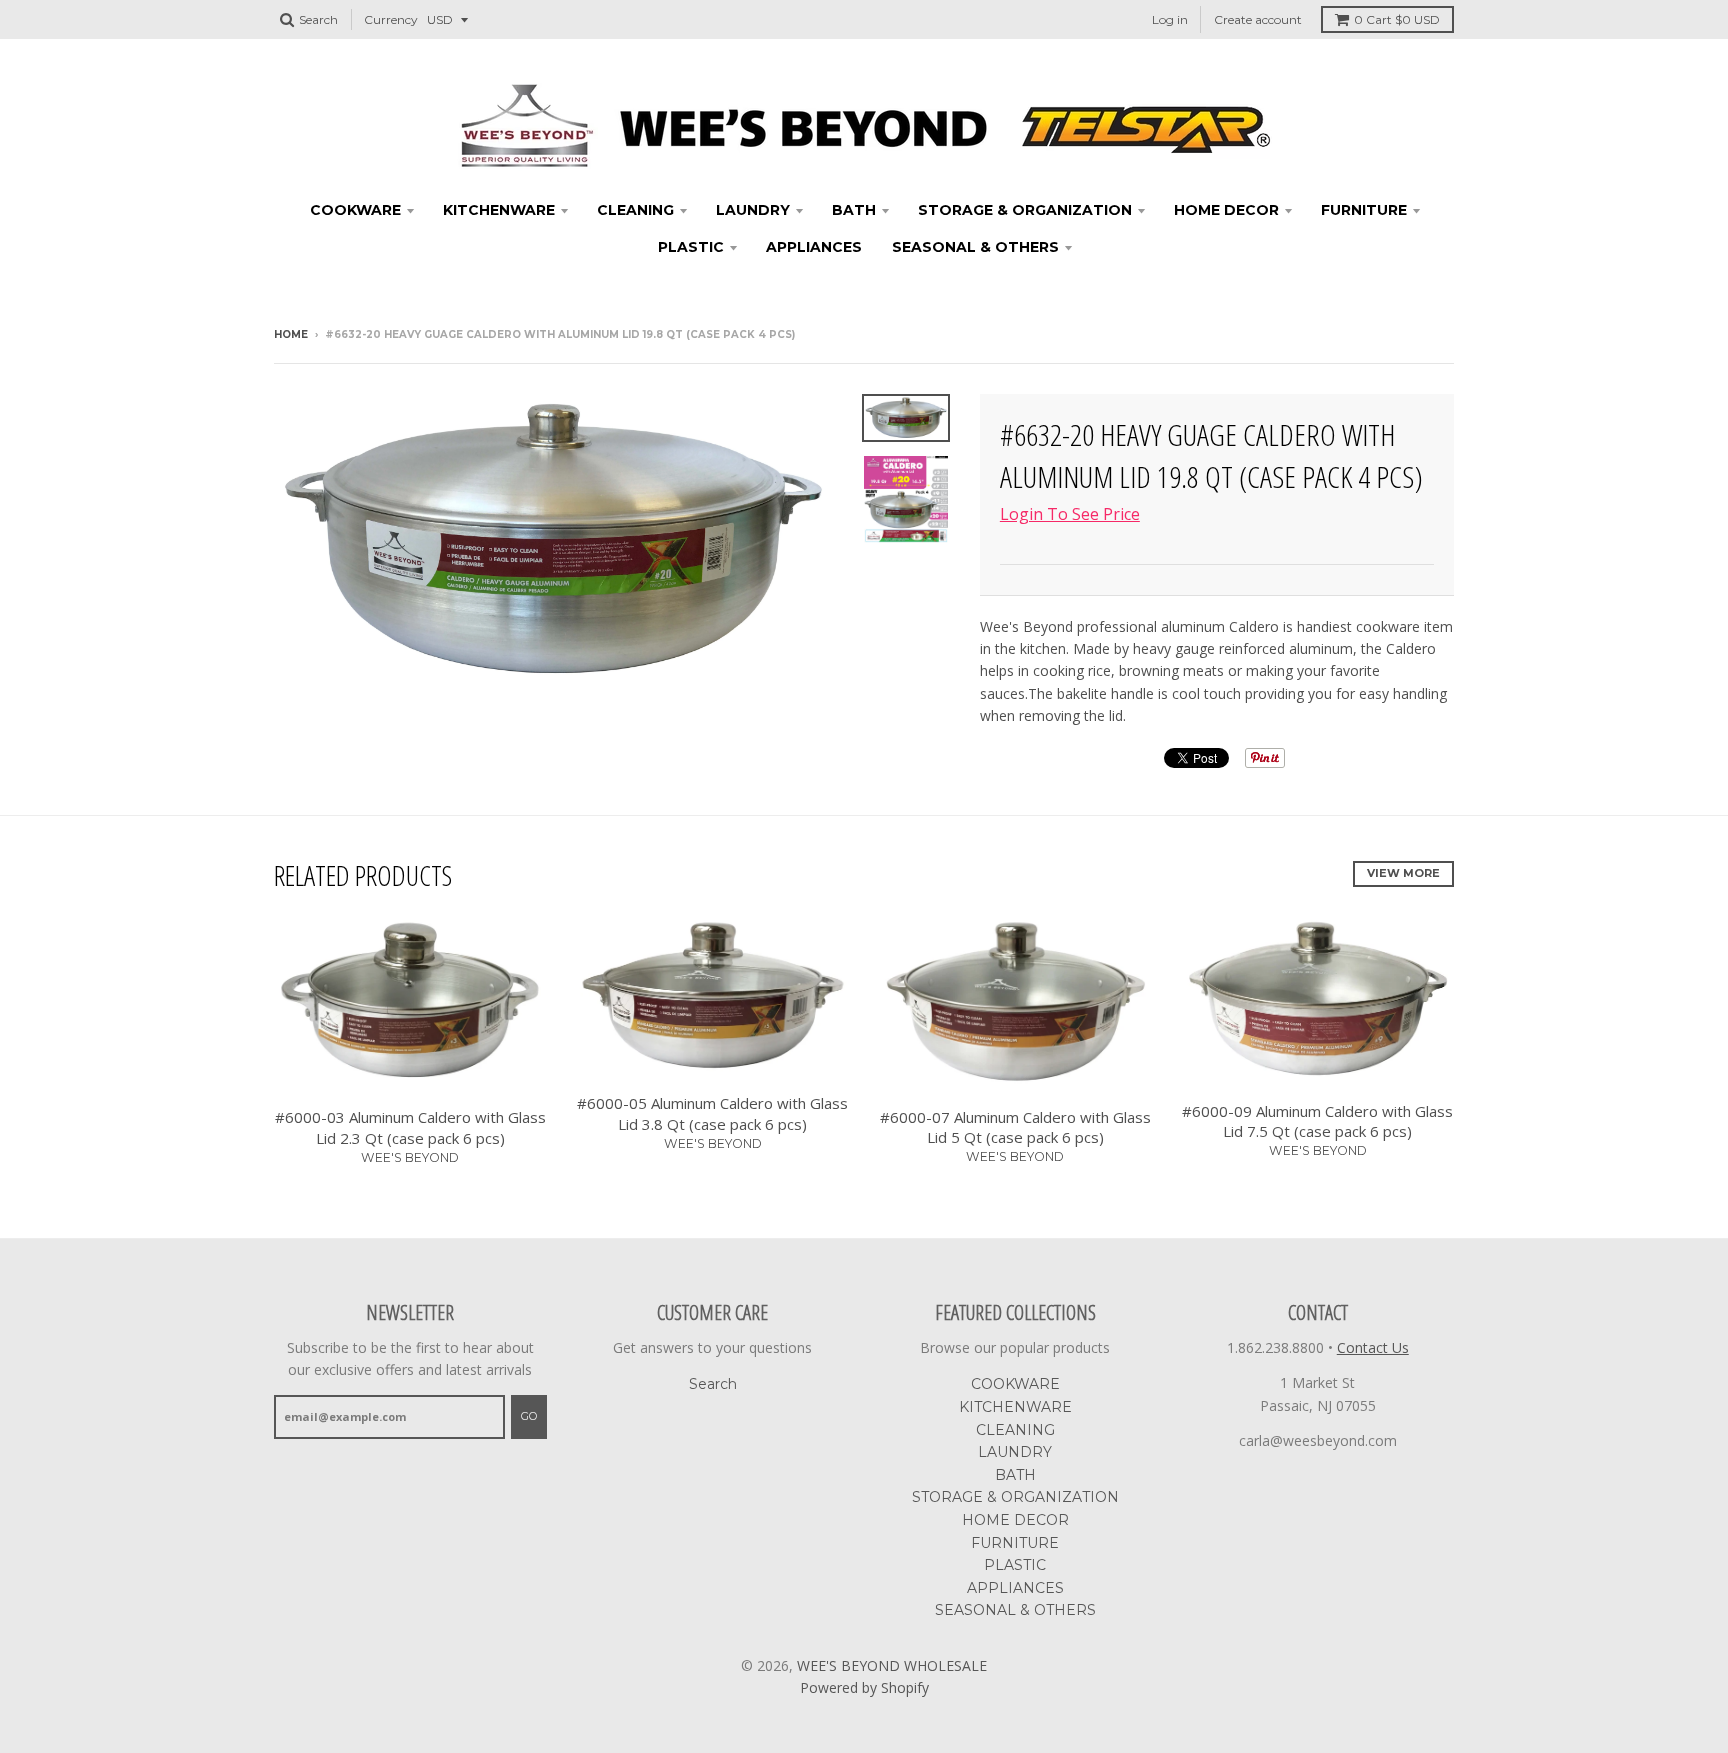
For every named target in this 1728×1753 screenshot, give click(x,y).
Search (713, 1384)
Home (291, 334)
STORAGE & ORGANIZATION (1025, 210)
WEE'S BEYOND (410, 1157)
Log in (1170, 19)
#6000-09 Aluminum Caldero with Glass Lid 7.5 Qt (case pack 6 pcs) (1317, 1121)
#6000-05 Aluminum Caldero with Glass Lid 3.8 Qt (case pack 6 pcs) (712, 1113)
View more (1403, 873)
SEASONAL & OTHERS (975, 247)
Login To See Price (1070, 514)
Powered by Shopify (864, 1687)
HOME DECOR (1226, 210)
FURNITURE (1364, 210)
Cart (1397, 19)
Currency (391, 19)
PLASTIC (691, 247)
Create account (1258, 19)
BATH (854, 210)
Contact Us (1373, 1347)
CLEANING (635, 210)
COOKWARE (355, 210)
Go (529, 1416)
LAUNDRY (753, 210)
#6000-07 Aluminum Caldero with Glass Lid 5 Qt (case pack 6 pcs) (1015, 1127)
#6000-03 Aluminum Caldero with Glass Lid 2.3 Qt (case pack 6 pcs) (410, 1127)
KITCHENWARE (499, 210)
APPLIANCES (814, 247)
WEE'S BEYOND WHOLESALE (892, 1665)
